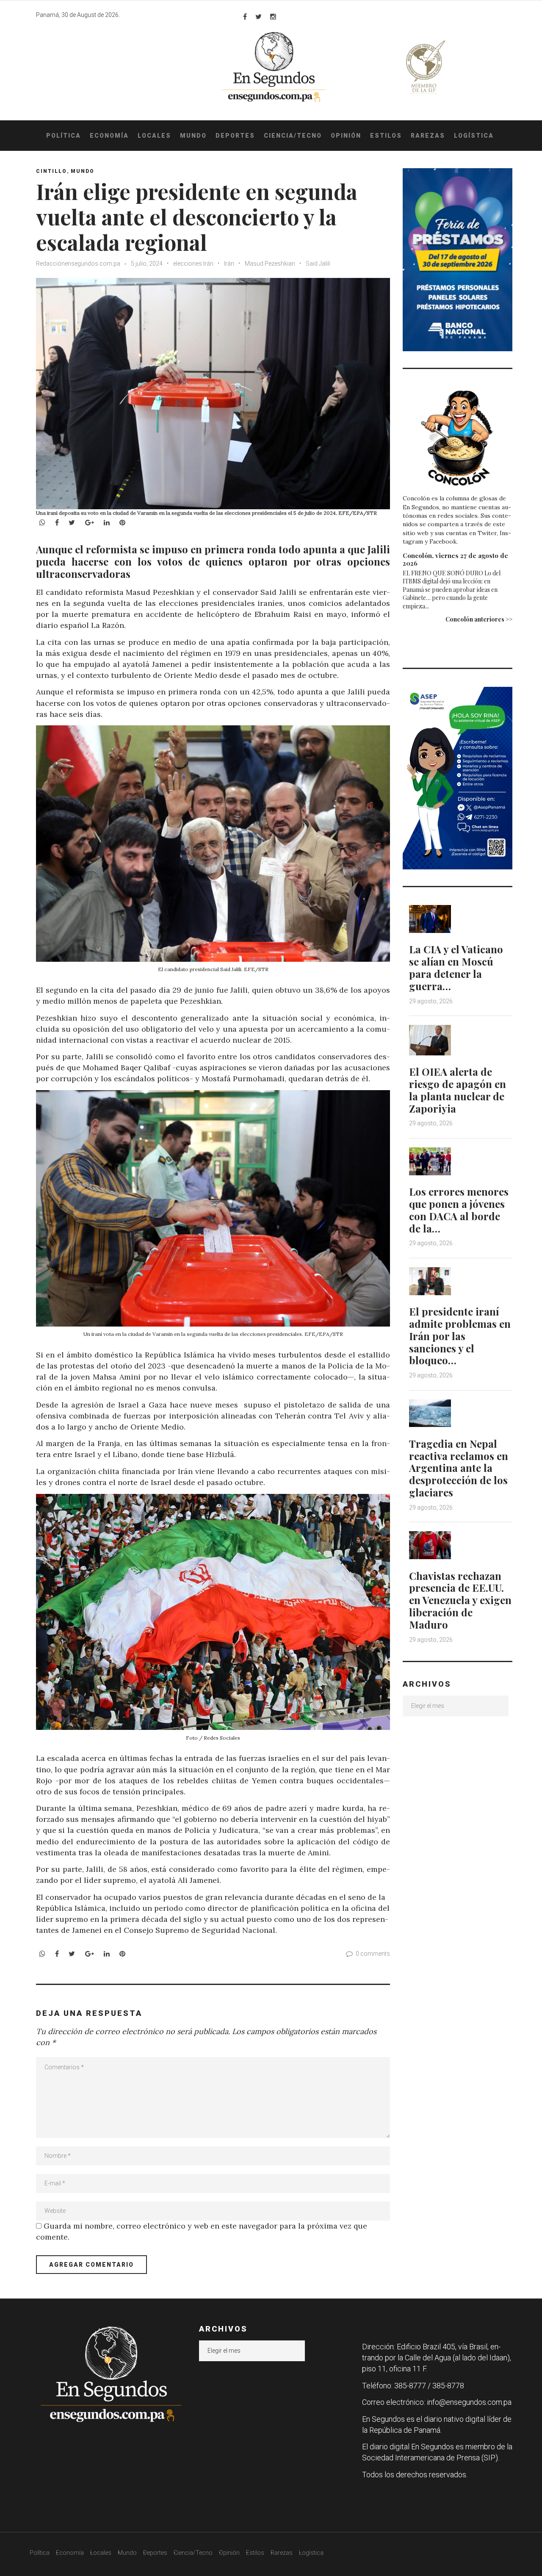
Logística (474, 136)
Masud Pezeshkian (270, 264)
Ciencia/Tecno (293, 136)
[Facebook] (245, 17)
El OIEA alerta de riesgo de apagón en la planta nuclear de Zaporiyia (458, 1090)
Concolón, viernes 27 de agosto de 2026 (455, 559)
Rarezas (428, 136)
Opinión (346, 136)
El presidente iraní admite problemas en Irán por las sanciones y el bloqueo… (460, 1336)
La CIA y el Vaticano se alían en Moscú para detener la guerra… (456, 967)
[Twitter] (259, 17)
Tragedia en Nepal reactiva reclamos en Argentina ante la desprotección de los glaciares (459, 1468)
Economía (109, 136)
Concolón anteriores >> (479, 619)
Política (64, 136)
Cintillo (51, 171)
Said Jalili (318, 264)
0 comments (373, 1954)
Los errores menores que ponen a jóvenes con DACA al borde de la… (459, 1210)
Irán (229, 264)
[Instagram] (273, 17)
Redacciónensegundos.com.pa (78, 264)
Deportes (235, 136)
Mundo (193, 136)
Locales (154, 136)
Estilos (386, 136)
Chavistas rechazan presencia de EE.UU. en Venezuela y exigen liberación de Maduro (460, 1600)
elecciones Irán (193, 264)
